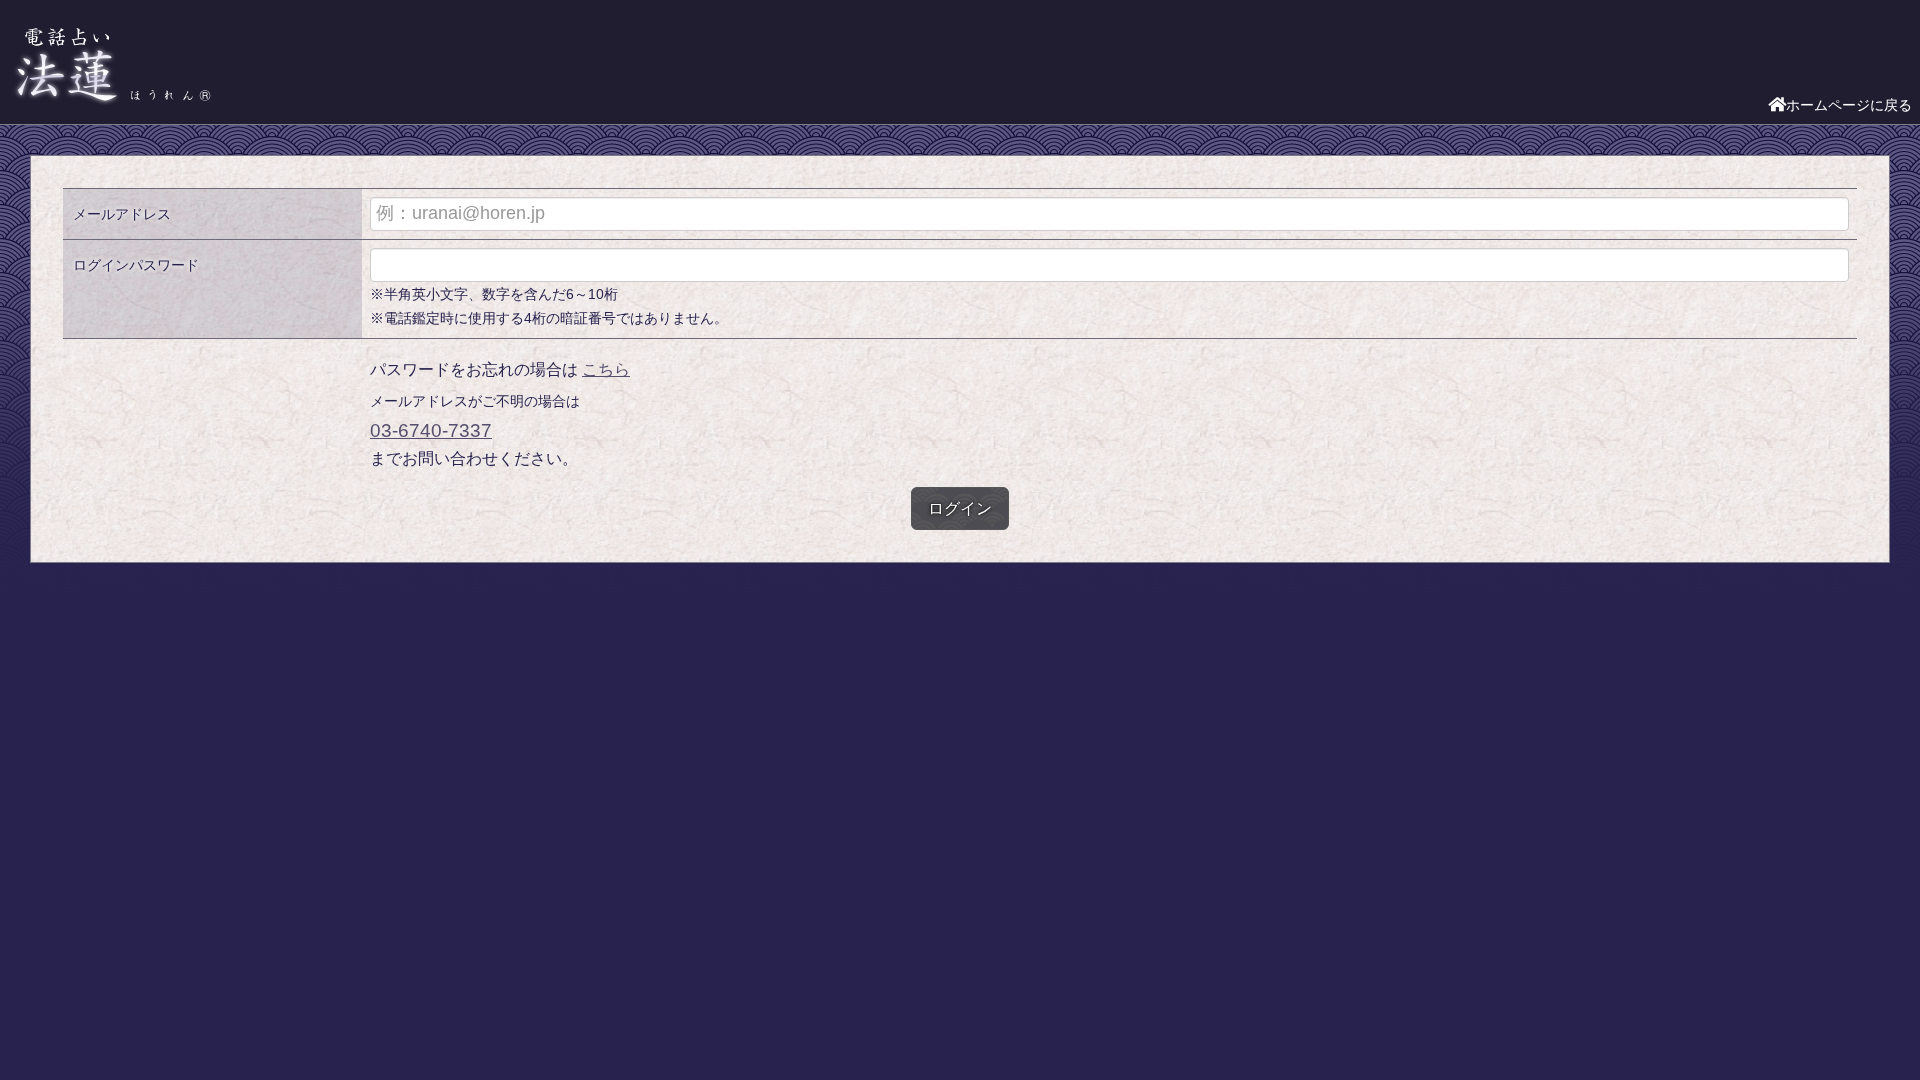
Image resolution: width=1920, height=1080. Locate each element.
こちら (606, 369)
